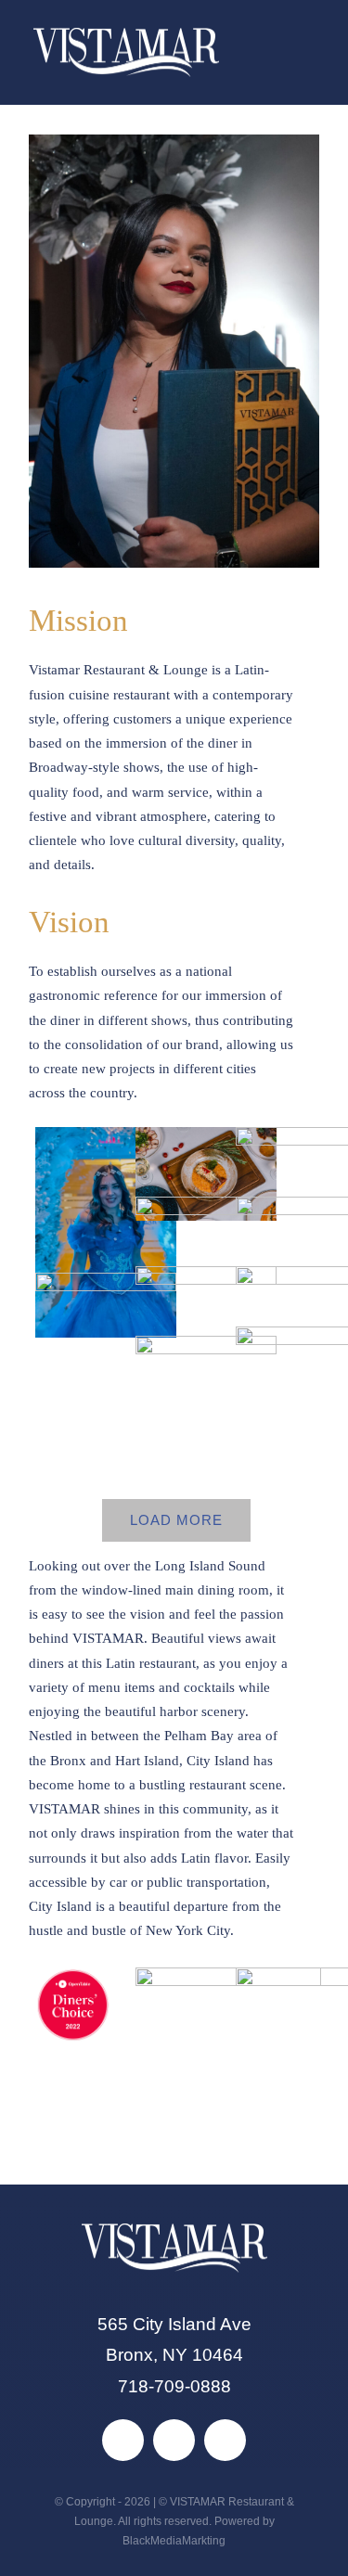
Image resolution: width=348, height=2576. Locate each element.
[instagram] (225, 2440)
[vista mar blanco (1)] (126, 37)
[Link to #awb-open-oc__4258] (290, 52)
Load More (176, 1520)
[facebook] (123, 2440)
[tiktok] (174, 2440)
